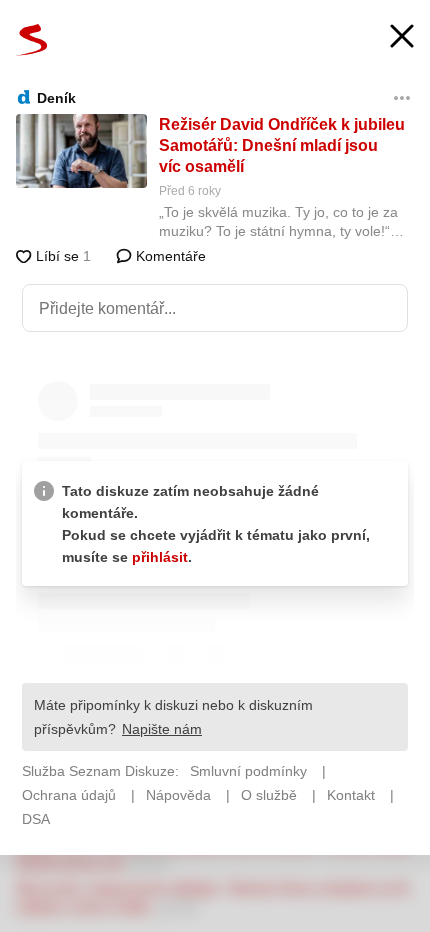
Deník (56, 98)
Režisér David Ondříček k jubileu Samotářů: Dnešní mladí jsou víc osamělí (282, 145)
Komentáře (169, 256)
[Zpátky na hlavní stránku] (32, 40)
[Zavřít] (402, 38)
